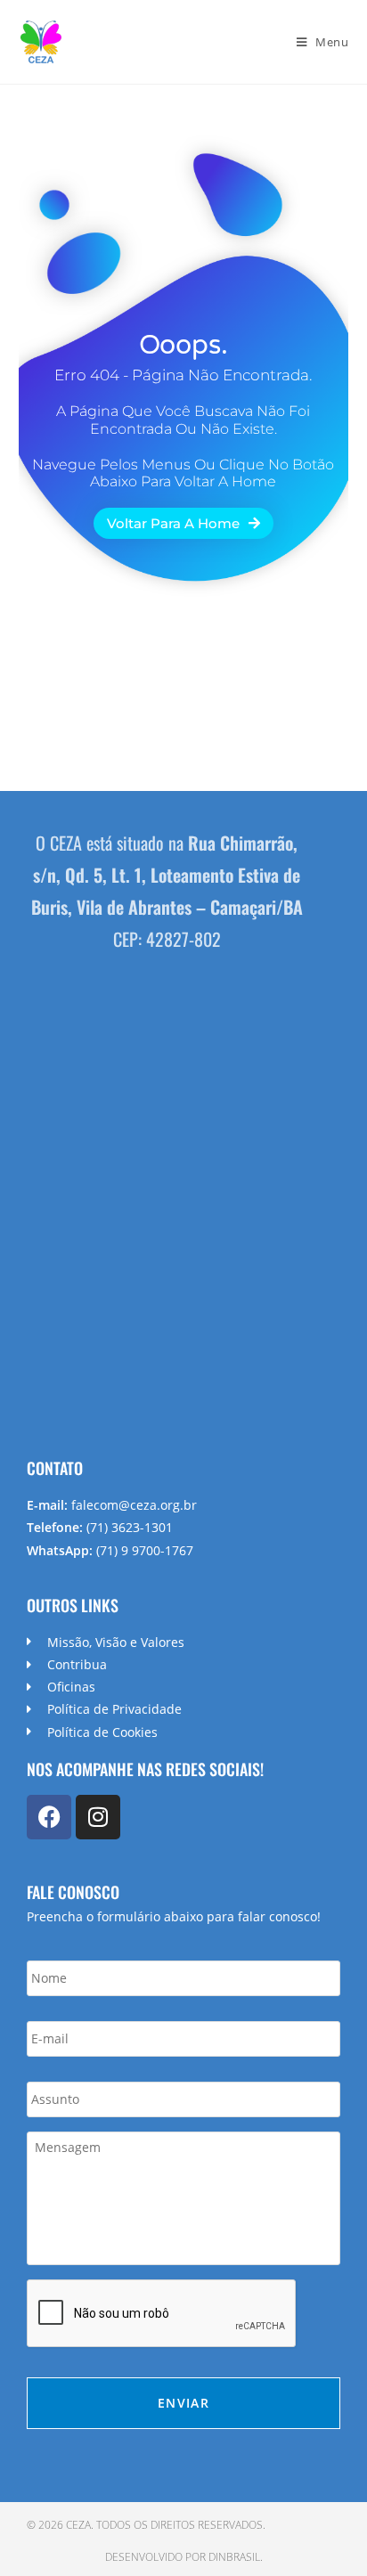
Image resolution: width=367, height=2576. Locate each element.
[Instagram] (98, 1817)
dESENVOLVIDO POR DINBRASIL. (184, 2557)
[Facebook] (49, 1817)
